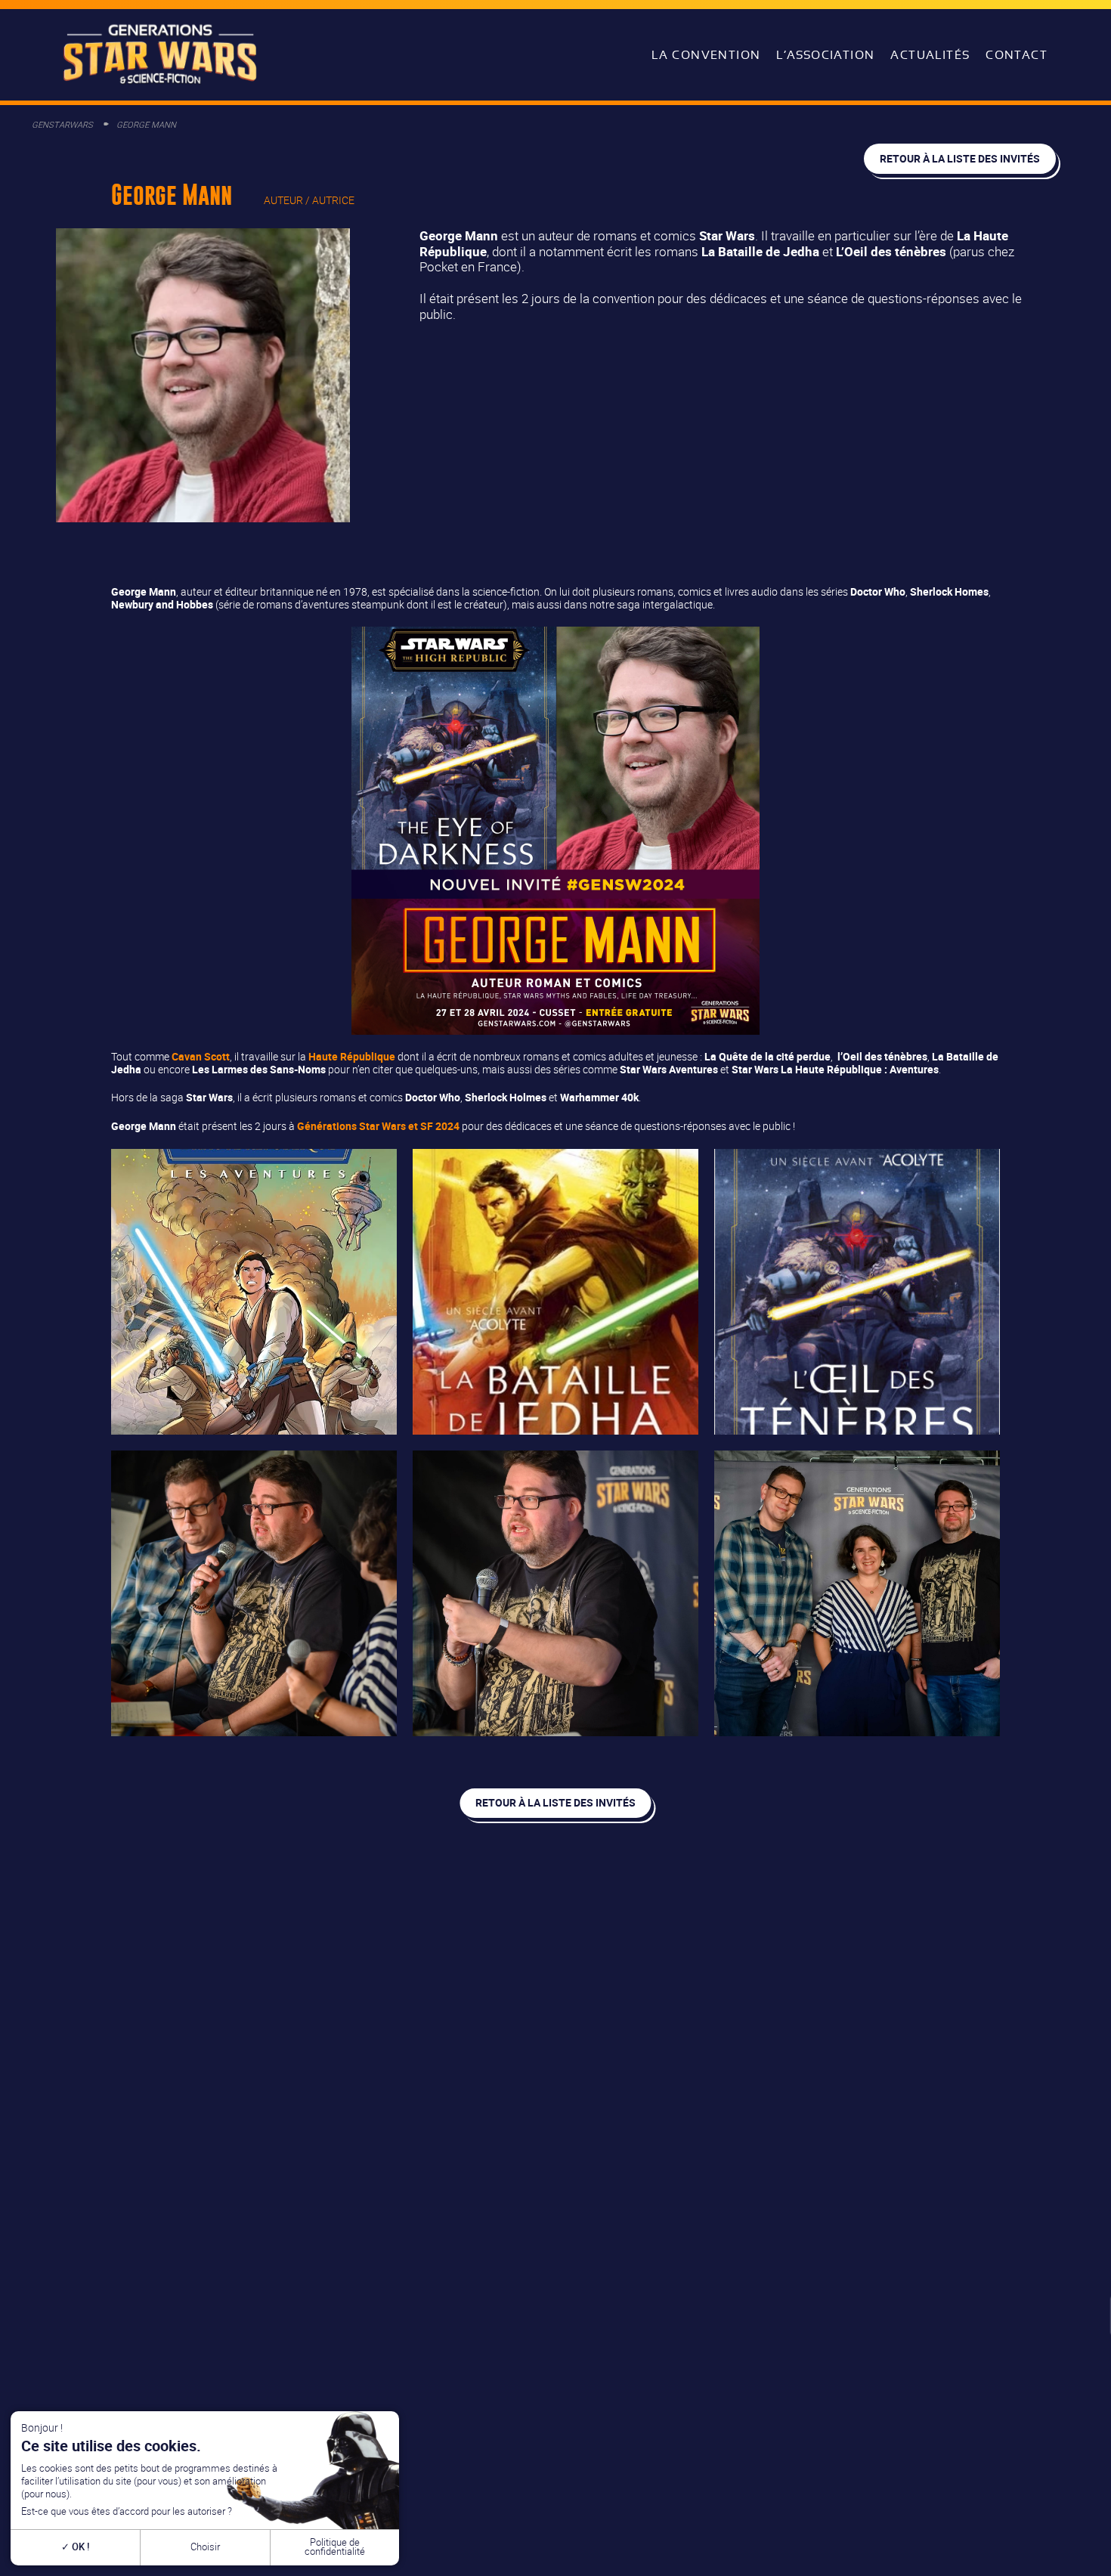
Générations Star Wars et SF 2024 (378, 1126)
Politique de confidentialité (335, 2547)
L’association (825, 55)
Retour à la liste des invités (960, 158)
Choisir (205, 2547)
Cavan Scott (201, 1056)
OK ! (79, 2547)
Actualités (930, 55)
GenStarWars (62, 124)
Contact (1017, 55)
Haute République (352, 1056)
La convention (706, 55)
